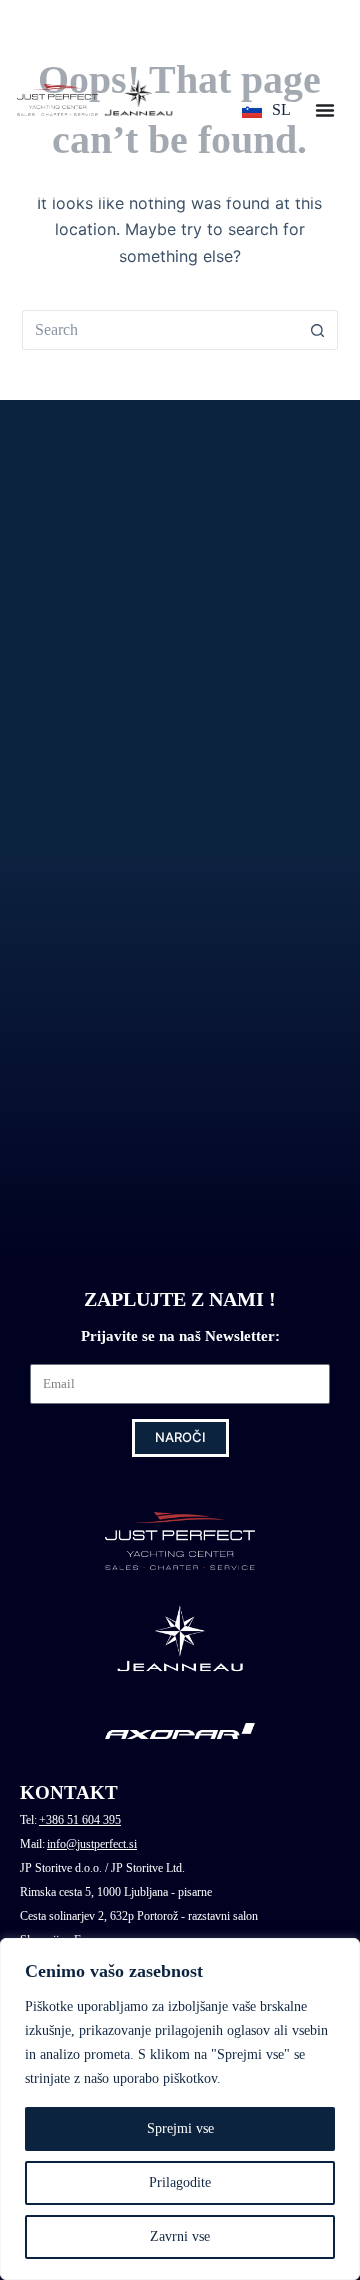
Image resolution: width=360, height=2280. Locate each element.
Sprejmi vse (180, 2128)
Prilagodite (180, 2182)
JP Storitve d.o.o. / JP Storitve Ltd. (102, 1868)
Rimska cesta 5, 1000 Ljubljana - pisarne (116, 1892)
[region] (180, 2109)
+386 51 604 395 (80, 1820)
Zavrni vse (180, 2236)
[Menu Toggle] (325, 110)
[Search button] (318, 330)
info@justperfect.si (92, 1844)
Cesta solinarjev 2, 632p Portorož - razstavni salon (139, 1916)
